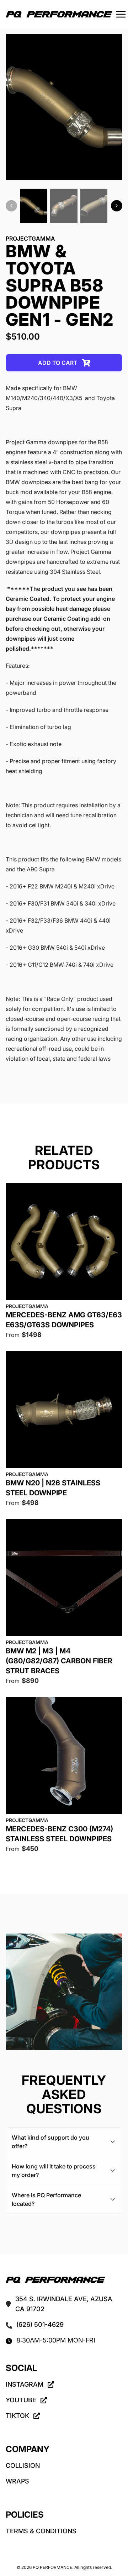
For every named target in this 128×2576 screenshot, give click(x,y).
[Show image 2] (64, 206)
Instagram (25, 2384)
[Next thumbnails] (117, 206)
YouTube (21, 2400)
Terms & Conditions (41, 2531)
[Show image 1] (34, 206)
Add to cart (58, 363)
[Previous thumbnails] (11, 206)
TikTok (17, 2416)
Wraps (17, 2481)
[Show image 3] (94, 206)
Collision (23, 2465)
